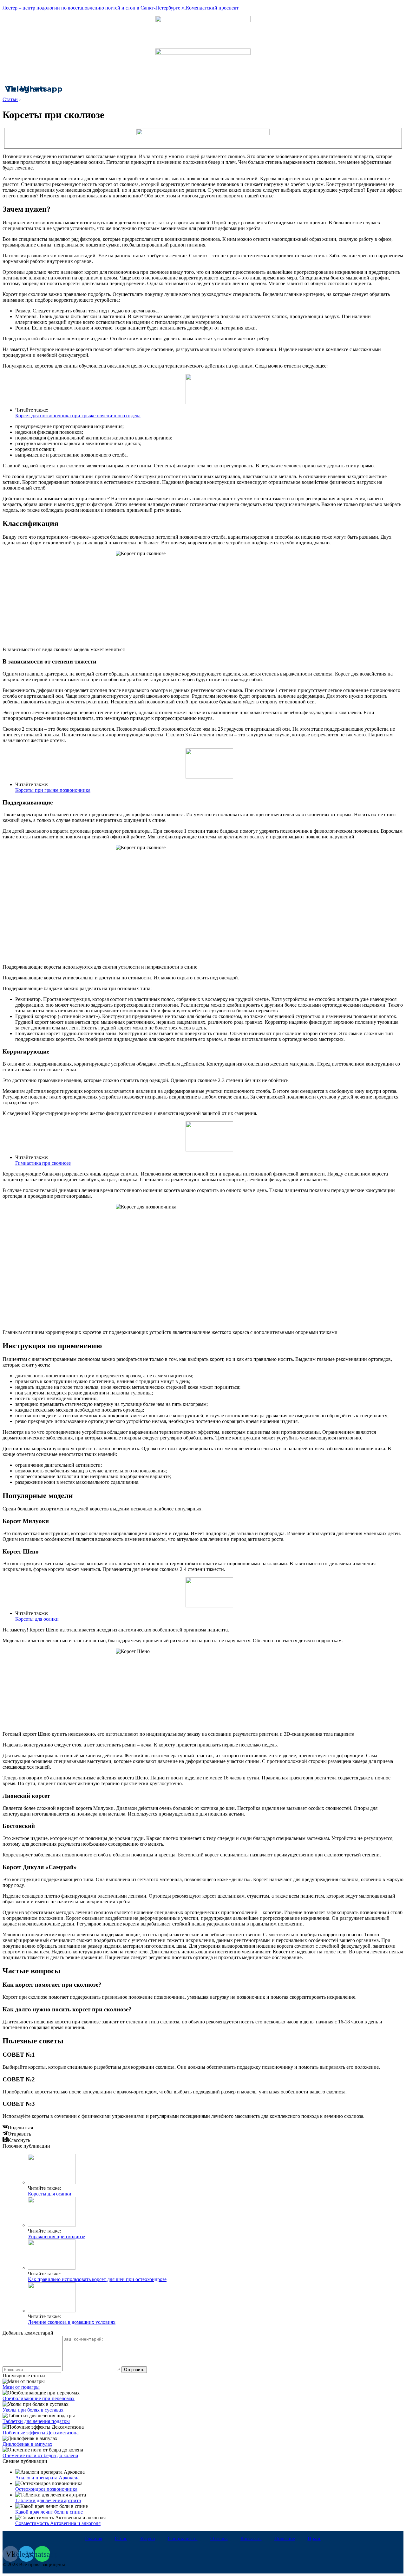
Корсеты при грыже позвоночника (53, 790)
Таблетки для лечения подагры (36, 2421)
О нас (121, 2538)
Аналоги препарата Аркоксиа (47, 2478)
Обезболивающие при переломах (39, 2398)
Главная (94, 2538)
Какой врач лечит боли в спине (49, 2512)
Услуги (147, 2538)
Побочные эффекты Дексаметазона (41, 2433)
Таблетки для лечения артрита (48, 2500)
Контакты (251, 2538)
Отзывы (219, 2538)
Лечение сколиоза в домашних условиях (72, 2322)
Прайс (314, 2538)
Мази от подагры (21, 2387)
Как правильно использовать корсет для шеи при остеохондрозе (97, 2279)
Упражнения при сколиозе (56, 2236)
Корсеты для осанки (37, 1619)
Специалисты (183, 2538)
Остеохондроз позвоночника (46, 2489)
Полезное (285, 2538)
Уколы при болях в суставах (33, 2410)
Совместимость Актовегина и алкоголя (58, 2523)
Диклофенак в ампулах (27, 2444)
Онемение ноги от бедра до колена (40, 2455)
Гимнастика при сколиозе (43, 1163)
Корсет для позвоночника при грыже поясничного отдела (78, 416)
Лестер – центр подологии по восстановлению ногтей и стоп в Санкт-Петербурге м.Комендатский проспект (121, 8)
